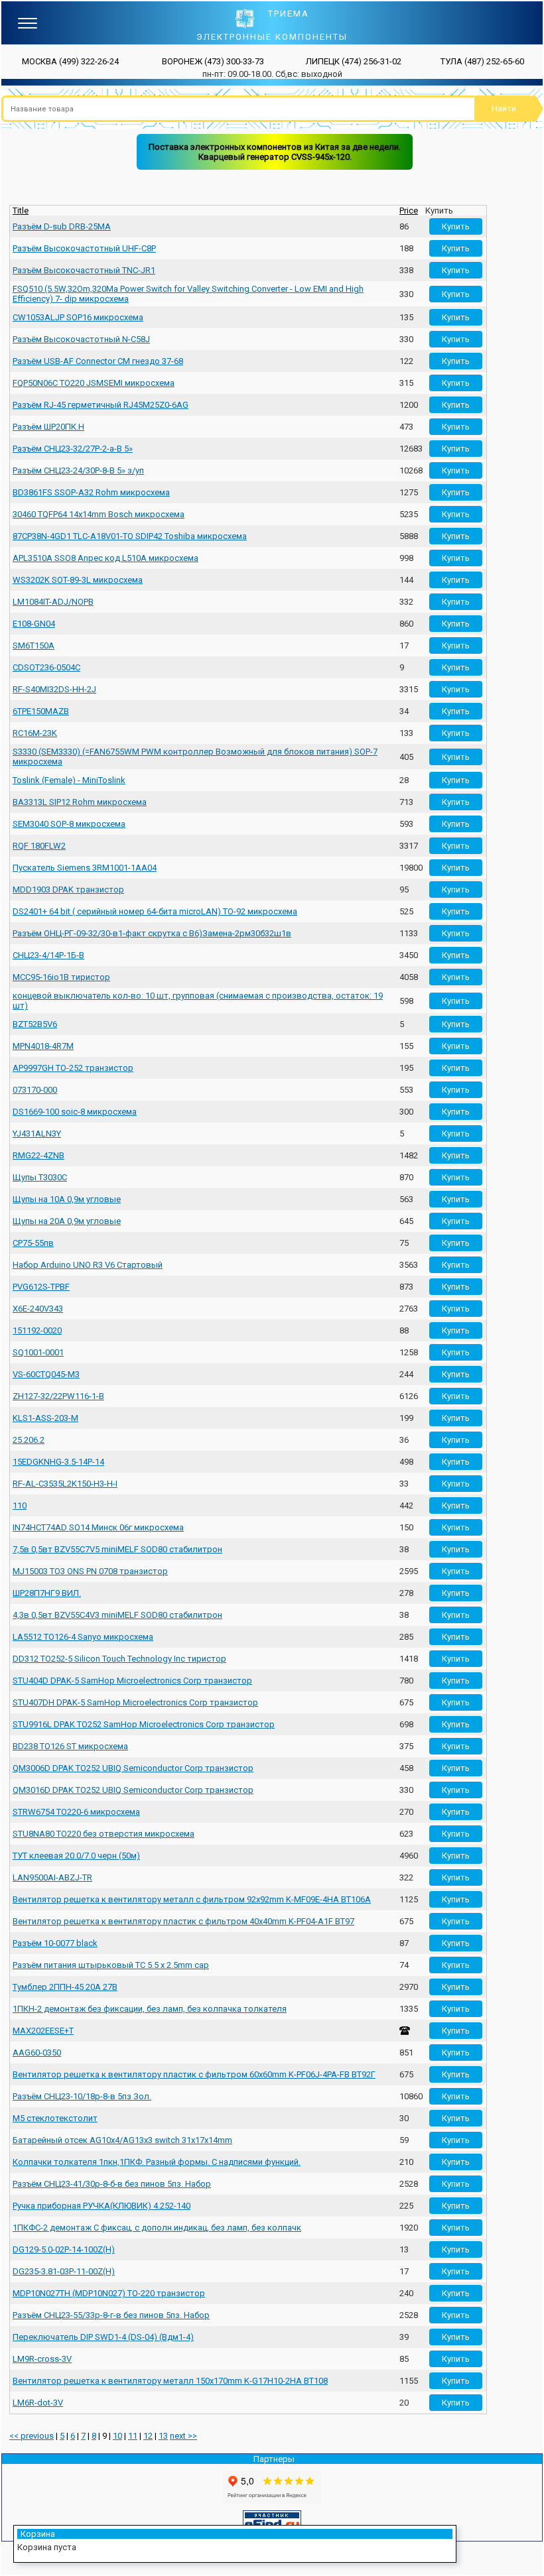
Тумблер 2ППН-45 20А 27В (65, 1987)
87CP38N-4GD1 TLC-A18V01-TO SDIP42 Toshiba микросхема (130, 536)
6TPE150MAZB (41, 711)
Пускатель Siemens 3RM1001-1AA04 (85, 868)
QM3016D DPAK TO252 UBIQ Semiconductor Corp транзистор (133, 1790)
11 (133, 2436)
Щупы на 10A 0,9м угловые (67, 1199)
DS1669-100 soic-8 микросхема (75, 1112)
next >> (183, 2436)
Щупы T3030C (40, 1177)
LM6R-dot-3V (38, 2403)
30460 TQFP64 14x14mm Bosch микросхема (99, 514)
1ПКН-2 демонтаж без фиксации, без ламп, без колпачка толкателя (150, 2009)
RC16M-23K (35, 733)
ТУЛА (482, 61)
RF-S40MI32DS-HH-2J (54, 689)
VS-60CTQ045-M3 (46, 1374)
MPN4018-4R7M (43, 1046)
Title (21, 211)
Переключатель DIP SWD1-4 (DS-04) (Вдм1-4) (103, 2337)
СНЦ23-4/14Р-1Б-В (48, 955)
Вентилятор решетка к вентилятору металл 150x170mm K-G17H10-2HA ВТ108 (170, 2381)
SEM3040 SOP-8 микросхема (69, 824)
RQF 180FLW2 (39, 846)
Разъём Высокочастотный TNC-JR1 (84, 270)
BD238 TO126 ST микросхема (70, 1746)
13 (163, 2436)
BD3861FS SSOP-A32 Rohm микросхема (91, 492)
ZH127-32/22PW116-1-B (58, 1396)
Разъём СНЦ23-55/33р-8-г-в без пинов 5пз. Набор (111, 2315)
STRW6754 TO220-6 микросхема (76, 1812)
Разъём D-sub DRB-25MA (62, 226)
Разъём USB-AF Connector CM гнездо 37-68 (98, 361)
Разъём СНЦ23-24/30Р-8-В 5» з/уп (78, 470)
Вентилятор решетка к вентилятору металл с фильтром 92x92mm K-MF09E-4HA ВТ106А (192, 1899)
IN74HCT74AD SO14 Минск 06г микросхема (98, 1527)
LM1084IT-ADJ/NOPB (53, 602)
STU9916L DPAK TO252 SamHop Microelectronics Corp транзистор (144, 1724)
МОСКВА (70, 61)
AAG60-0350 (37, 2053)
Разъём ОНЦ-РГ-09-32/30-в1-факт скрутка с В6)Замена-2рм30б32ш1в (152, 933)
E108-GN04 (34, 624)
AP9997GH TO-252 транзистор (73, 1068)
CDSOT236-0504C (46, 667)
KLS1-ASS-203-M (45, 1418)
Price (409, 211)
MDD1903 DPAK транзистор (68, 889)
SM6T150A (34, 645)
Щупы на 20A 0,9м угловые (67, 1221)
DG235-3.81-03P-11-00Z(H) (64, 2271)
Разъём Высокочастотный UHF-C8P (84, 248)
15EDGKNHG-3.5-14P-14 (58, 1462)
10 (117, 2436)
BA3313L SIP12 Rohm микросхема (80, 802)
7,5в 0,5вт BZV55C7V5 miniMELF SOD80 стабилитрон (117, 1549)
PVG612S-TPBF (41, 1287)
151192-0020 (37, 1330)
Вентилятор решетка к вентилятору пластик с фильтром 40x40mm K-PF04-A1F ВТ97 (183, 1921)
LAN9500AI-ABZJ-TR (52, 1877)
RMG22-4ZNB (38, 1155)
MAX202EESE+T (43, 2031)
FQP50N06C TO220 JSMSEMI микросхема (94, 383)
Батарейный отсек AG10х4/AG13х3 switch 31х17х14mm (122, 2140)
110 (20, 1505)
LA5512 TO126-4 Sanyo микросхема (83, 1637)
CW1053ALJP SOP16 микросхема (78, 317)
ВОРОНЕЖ (213, 61)
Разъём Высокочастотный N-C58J (81, 339)
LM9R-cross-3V (42, 2359)
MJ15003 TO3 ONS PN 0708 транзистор (90, 1571)
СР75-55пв (33, 1243)
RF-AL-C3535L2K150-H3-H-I (65, 1484)
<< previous (32, 2436)
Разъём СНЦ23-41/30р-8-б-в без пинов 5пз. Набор (112, 2184)
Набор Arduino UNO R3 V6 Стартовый (88, 1265)
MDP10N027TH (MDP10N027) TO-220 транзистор (109, 2293)
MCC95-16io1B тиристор (61, 977)
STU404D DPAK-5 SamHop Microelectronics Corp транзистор (132, 1681)
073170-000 (35, 1090)
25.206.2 (29, 1440)
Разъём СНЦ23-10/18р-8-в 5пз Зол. (82, 2096)
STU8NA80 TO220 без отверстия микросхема (103, 1834)
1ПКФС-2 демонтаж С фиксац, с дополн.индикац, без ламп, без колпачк (157, 2228)
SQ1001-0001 (38, 1352)
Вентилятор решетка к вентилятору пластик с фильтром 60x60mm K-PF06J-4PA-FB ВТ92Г (194, 2074)
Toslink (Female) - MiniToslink (69, 780)
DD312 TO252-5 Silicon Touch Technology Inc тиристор (119, 1659)
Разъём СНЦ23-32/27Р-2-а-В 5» (73, 449)
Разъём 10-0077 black (55, 1943)
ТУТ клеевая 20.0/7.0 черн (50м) (76, 1856)
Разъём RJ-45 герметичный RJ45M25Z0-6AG (101, 405)
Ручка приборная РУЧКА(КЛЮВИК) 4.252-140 (102, 2206)
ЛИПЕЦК (354, 61)
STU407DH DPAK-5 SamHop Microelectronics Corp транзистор (135, 1702)
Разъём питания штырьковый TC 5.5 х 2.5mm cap (111, 1965)
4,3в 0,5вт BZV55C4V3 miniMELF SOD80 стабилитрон (117, 1615)
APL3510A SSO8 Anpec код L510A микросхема (105, 558)
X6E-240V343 (38, 1309)
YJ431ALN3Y (37, 1134)
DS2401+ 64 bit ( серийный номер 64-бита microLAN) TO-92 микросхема (155, 911)
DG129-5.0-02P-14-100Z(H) (64, 2249)
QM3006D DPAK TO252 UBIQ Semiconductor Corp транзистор (133, 1768)
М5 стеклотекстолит (55, 2118)
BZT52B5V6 (35, 1024)
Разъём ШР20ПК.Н (48, 427)
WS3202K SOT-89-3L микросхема (78, 580)
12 (148, 2436)
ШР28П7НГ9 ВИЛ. (47, 1593)
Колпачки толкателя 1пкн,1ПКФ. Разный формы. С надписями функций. (157, 2162)
